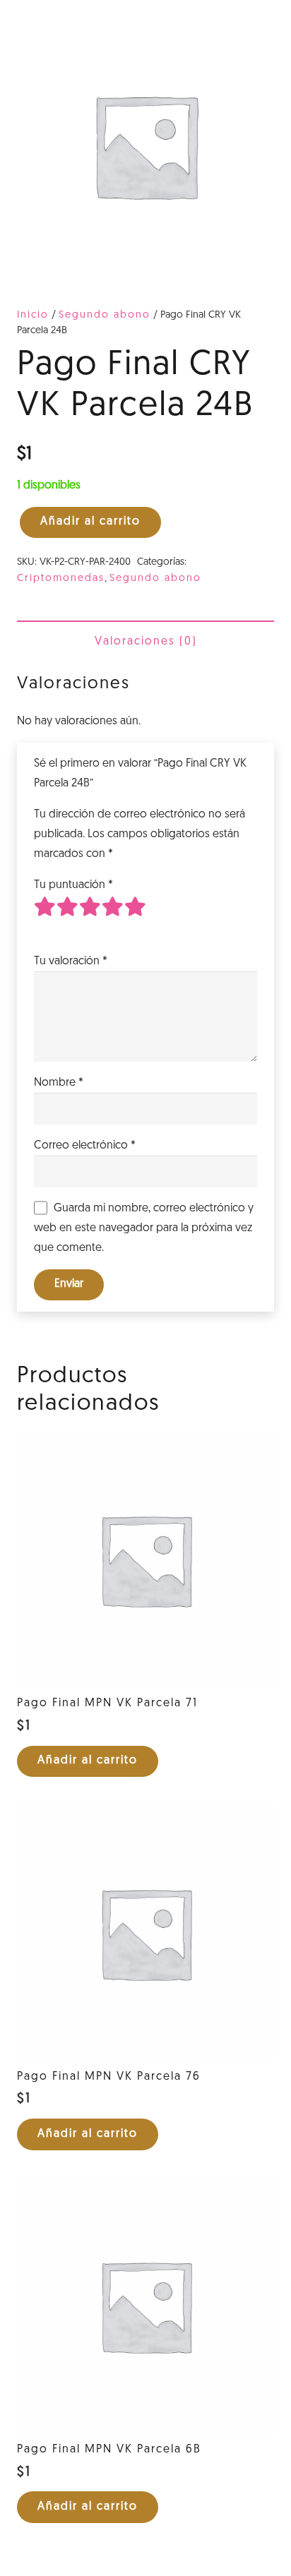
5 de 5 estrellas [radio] (136, 918)
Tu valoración (71, 961)
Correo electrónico (85, 1146)
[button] (88, 1762)
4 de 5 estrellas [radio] (113, 918)
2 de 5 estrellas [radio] (68, 918)
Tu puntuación (73, 885)
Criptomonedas (61, 579)
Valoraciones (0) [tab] (146, 642)
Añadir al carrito (90, 522)
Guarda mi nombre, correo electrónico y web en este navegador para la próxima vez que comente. (144, 1228)
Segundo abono (105, 315)
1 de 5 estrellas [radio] (45, 918)
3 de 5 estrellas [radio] (90, 918)
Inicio (33, 315)
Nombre (59, 1083)
